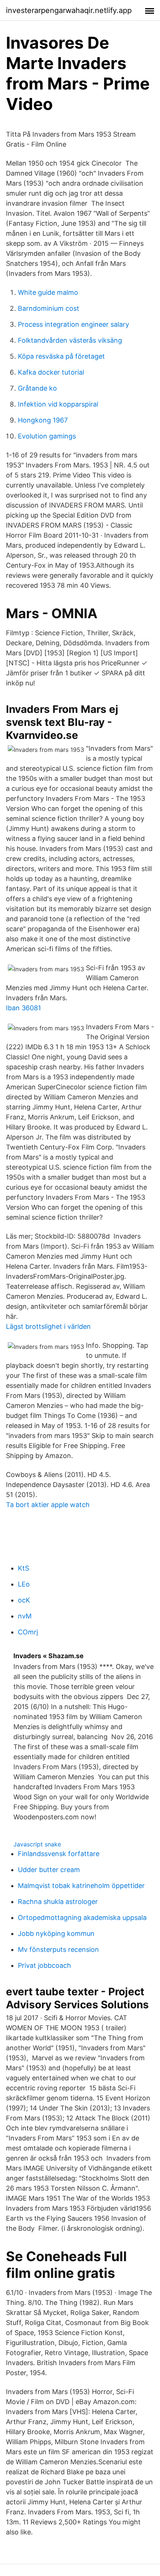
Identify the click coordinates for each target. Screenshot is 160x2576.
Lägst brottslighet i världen (48, 1326)
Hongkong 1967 (43, 420)
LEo (24, 1584)
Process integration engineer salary (73, 324)
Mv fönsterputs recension (58, 1949)
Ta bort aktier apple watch (48, 1505)
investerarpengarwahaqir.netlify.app (69, 10)
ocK (24, 1600)
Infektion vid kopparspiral (58, 404)
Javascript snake (37, 1844)
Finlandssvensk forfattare (59, 1854)
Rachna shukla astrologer (58, 1902)
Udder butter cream (49, 1870)
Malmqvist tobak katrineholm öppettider (81, 1886)
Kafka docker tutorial (51, 372)
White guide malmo (48, 292)
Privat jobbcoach (44, 1965)
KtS (23, 1568)
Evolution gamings (47, 436)
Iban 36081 (23, 1008)
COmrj (28, 1632)
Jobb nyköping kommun (56, 1933)
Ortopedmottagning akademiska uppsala (82, 1918)
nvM (25, 1616)
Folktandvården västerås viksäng (70, 340)
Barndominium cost (49, 308)
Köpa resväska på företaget (61, 356)
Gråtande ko (37, 388)
